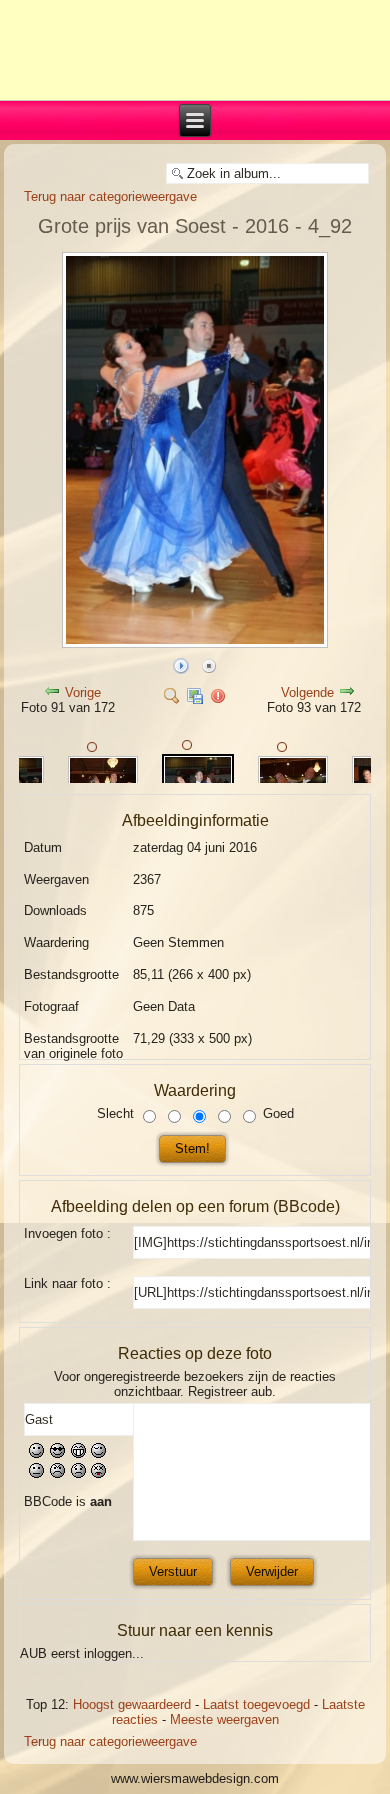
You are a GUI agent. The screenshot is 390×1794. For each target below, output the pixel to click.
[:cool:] (57, 1454)
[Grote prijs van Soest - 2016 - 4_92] (194, 643)
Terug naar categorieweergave (110, 196)
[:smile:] (36, 1454)
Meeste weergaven (224, 1719)
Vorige (83, 692)
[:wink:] (98, 1454)
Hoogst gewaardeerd (132, 1704)
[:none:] (36, 1474)
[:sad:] (78, 1474)
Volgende (307, 692)
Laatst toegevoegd (256, 1704)
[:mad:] (57, 1474)
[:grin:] (78, 1454)
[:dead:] (98, 1474)
